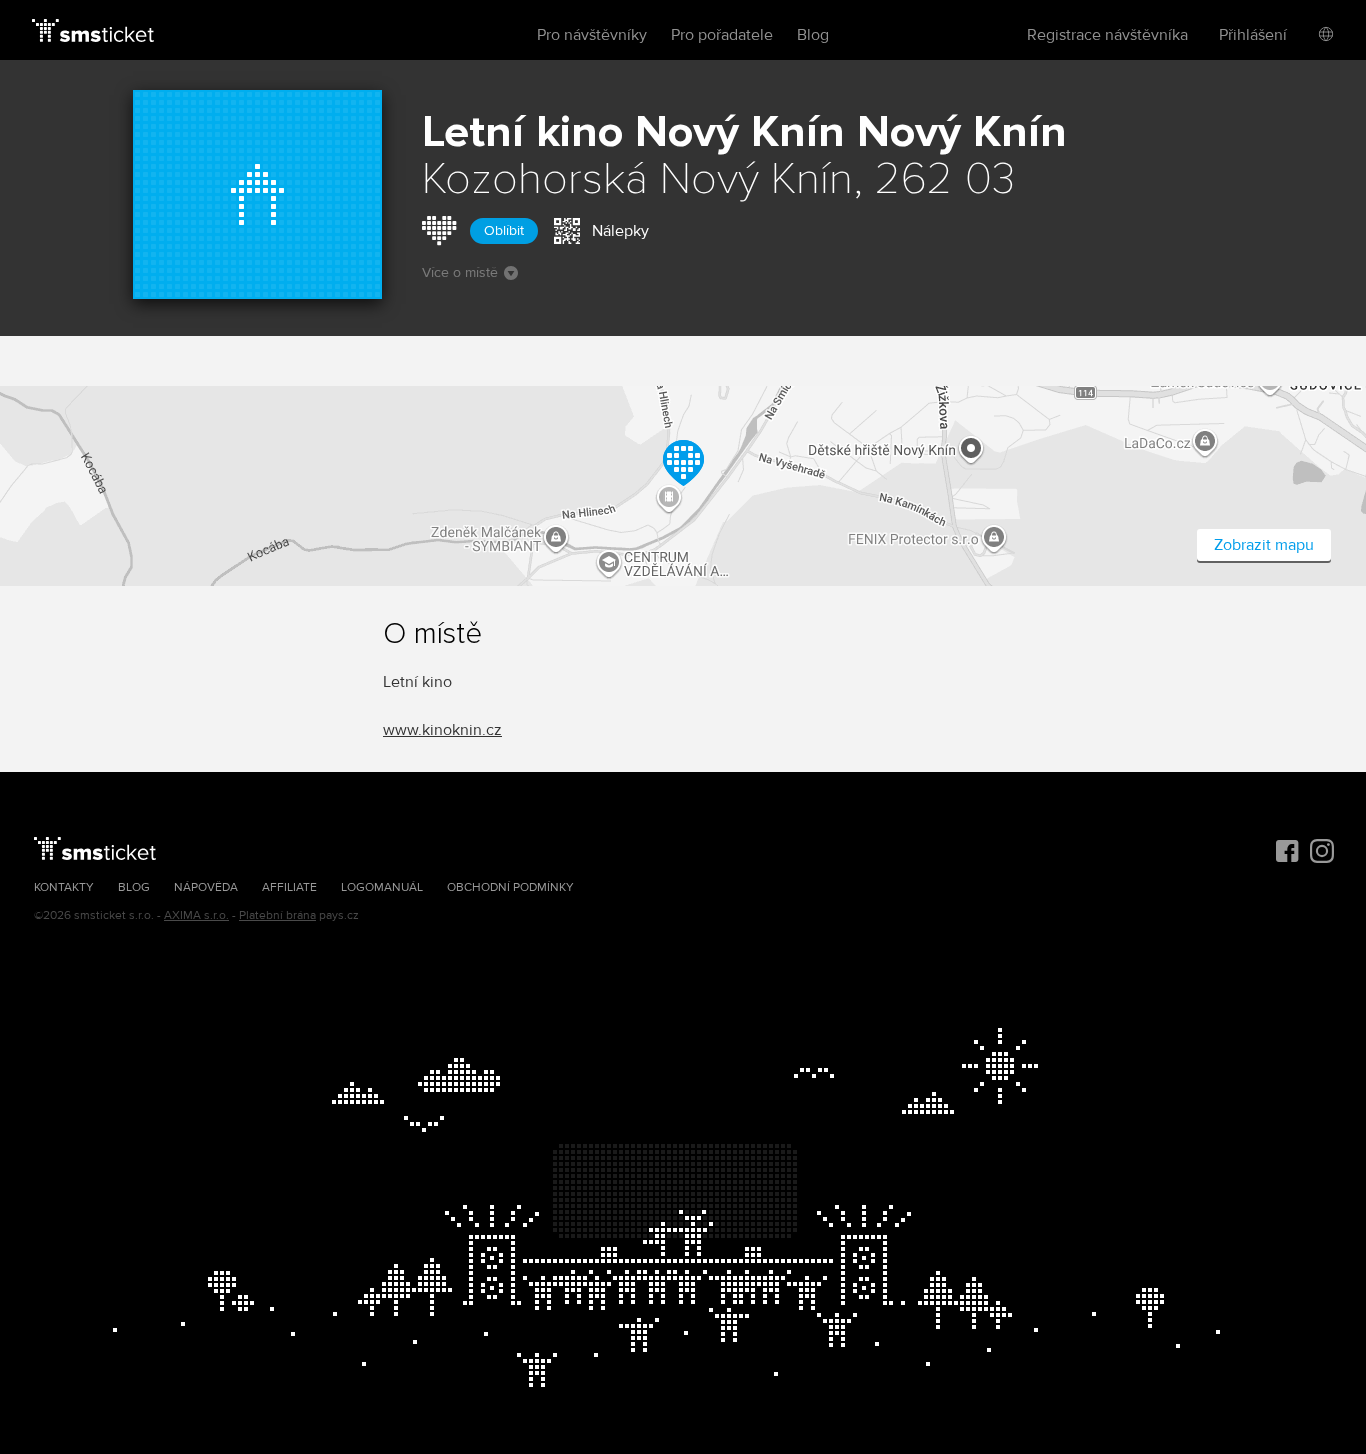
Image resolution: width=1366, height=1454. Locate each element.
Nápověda (206, 887)
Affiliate (289, 887)
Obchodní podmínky (510, 887)
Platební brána (277, 915)
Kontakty (64, 887)
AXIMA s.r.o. (196, 915)
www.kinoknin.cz (442, 730)
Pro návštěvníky (592, 35)
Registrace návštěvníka (1107, 35)
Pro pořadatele (722, 35)
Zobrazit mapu (1264, 545)
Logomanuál (382, 887)
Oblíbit (504, 230)
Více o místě (460, 272)
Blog (813, 35)
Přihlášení (1253, 35)
